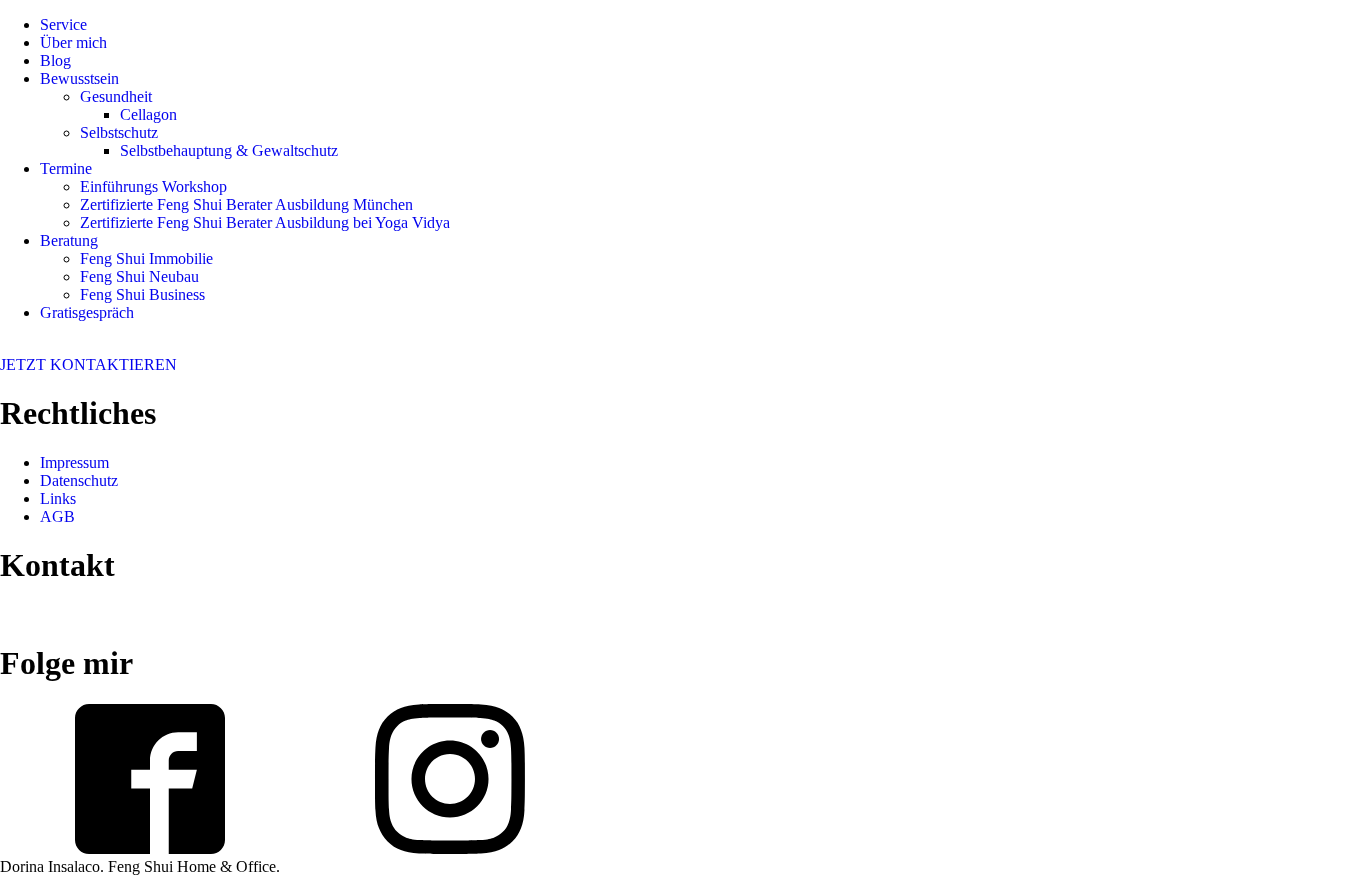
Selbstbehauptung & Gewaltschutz (229, 150)
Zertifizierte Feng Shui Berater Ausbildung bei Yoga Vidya (265, 222)
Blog (55, 60)
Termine (66, 168)
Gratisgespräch (87, 312)
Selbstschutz (119, 132)
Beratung (69, 240)
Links (58, 498)
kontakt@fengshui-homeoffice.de (105, 614)
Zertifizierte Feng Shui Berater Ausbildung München (246, 204)
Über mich (73, 42)
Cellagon (148, 114)
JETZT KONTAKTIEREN (88, 364)
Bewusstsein (79, 78)
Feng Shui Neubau (139, 276)
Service (63, 24)
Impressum (74, 462)
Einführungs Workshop (153, 186)
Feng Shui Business (142, 294)
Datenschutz (79, 480)
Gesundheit (116, 96)
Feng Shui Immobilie (146, 258)
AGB (57, 516)
